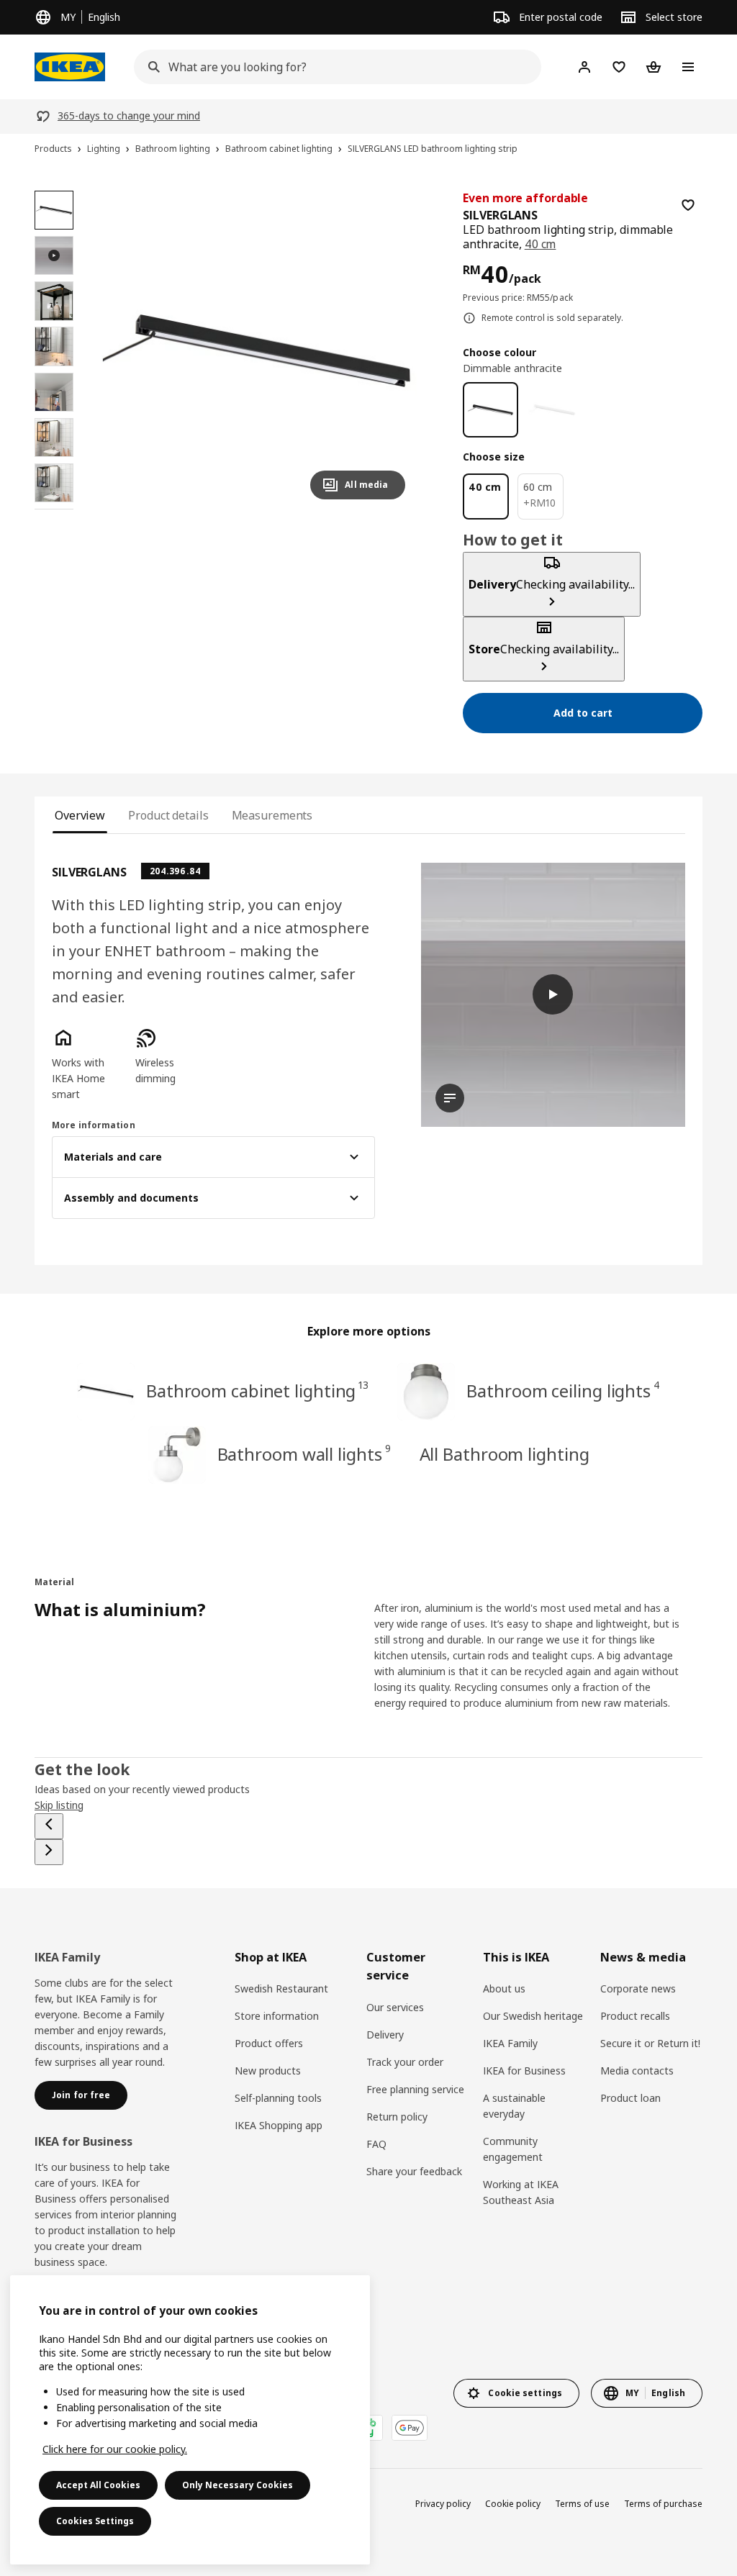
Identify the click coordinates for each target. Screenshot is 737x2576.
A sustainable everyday (514, 2106)
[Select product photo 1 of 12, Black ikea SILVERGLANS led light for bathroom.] (54, 210)
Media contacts (637, 2071)
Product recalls (635, 2016)
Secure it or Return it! (650, 2043)
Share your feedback (414, 2171)
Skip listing (59, 1805)
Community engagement (513, 2149)
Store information (277, 2016)
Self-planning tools (278, 2098)
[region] (257, 351)
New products (268, 2071)
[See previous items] (49, 1826)
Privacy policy (443, 2504)
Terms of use (582, 2504)
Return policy (397, 2117)
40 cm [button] (541, 244)
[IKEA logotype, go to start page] (70, 67)
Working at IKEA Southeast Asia (521, 2192)
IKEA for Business (524, 2071)
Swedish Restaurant (281, 1988)
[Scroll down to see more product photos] (54, 509)
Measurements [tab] (272, 815)
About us (504, 1988)
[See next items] (49, 1852)
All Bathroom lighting (505, 1454)
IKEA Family (510, 2043)
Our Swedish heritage (533, 2016)
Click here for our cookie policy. (115, 2449)
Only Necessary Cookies (238, 2485)
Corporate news (638, 1988)
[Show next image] (388, 350)
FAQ (376, 2144)
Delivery (385, 2035)
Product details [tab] (168, 815)
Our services (395, 2007)
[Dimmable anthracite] (490, 410)
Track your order (405, 2062)
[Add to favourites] (688, 205)
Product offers (269, 2043)
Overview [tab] (80, 815)
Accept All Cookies (98, 2485)
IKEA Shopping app (279, 2125)
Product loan (630, 2098)
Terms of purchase (663, 2504)
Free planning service (415, 2089)
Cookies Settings (95, 2521)
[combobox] (333, 67)
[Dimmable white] (552, 410)
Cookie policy (513, 2504)
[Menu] (688, 67)
